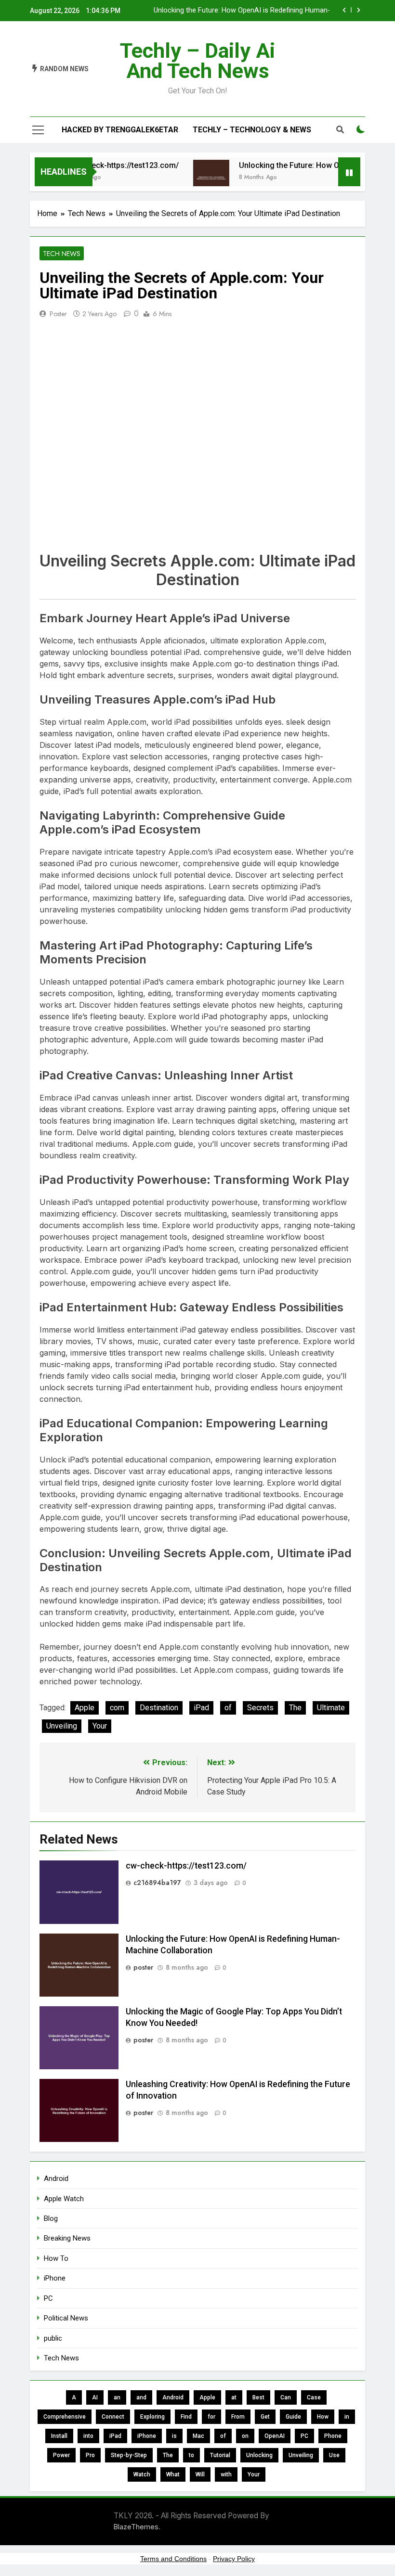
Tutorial (220, 2455)
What (173, 2474)
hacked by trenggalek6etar (120, 130)
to (191, 2455)
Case (314, 2397)
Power (61, 2455)
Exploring (152, 2417)
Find (186, 2417)
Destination (159, 1708)
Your (100, 1726)
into (88, 2436)
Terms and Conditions (173, 2559)
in (347, 2417)
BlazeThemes (136, 2527)
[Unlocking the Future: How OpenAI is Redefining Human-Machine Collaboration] (195, 178)
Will (200, 2474)
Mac (198, 2436)
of (228, 1708)
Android (56, 2179)
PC (48, 2298)
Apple (85, 1708)
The (295, 1708)
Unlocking (259, 2455)
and (141, 2397)
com (117, 1708)
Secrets (260, 1708)
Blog (51, 2218)
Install (59, 2436)
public (53, 2338)
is (174, 2436)
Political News (66, 2318)
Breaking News (67, 2238)
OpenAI (275, 2436)
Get (265, 2417)
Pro (90, 2455)
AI (95, 2397)
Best (258, 2397)
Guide (293, 2417)
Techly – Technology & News (252, 130)
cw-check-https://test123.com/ (108, 165)
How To (56, 2258)
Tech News (62, 254)
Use (334, 2455)
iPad (201, 1708)
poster (58, 314)
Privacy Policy (234, 2559)
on (245, 2436)
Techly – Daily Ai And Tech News (197, 61)
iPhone (55, 2278)
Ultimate (331, 1708)
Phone (333, 2436)
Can (286, 2397)
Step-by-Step (129, 2455)
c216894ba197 (157, 1883)
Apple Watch (64, 2199)
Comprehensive (65, 2417)
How (323, 2417)
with (226, 2474)
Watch (142, 2474)
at (234, 2397)
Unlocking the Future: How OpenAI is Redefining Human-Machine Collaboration (242, 11)
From (238, 2417)
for (211, 2417)
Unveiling (62, 1726)
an (117, 2397)
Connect (113, 2417)
